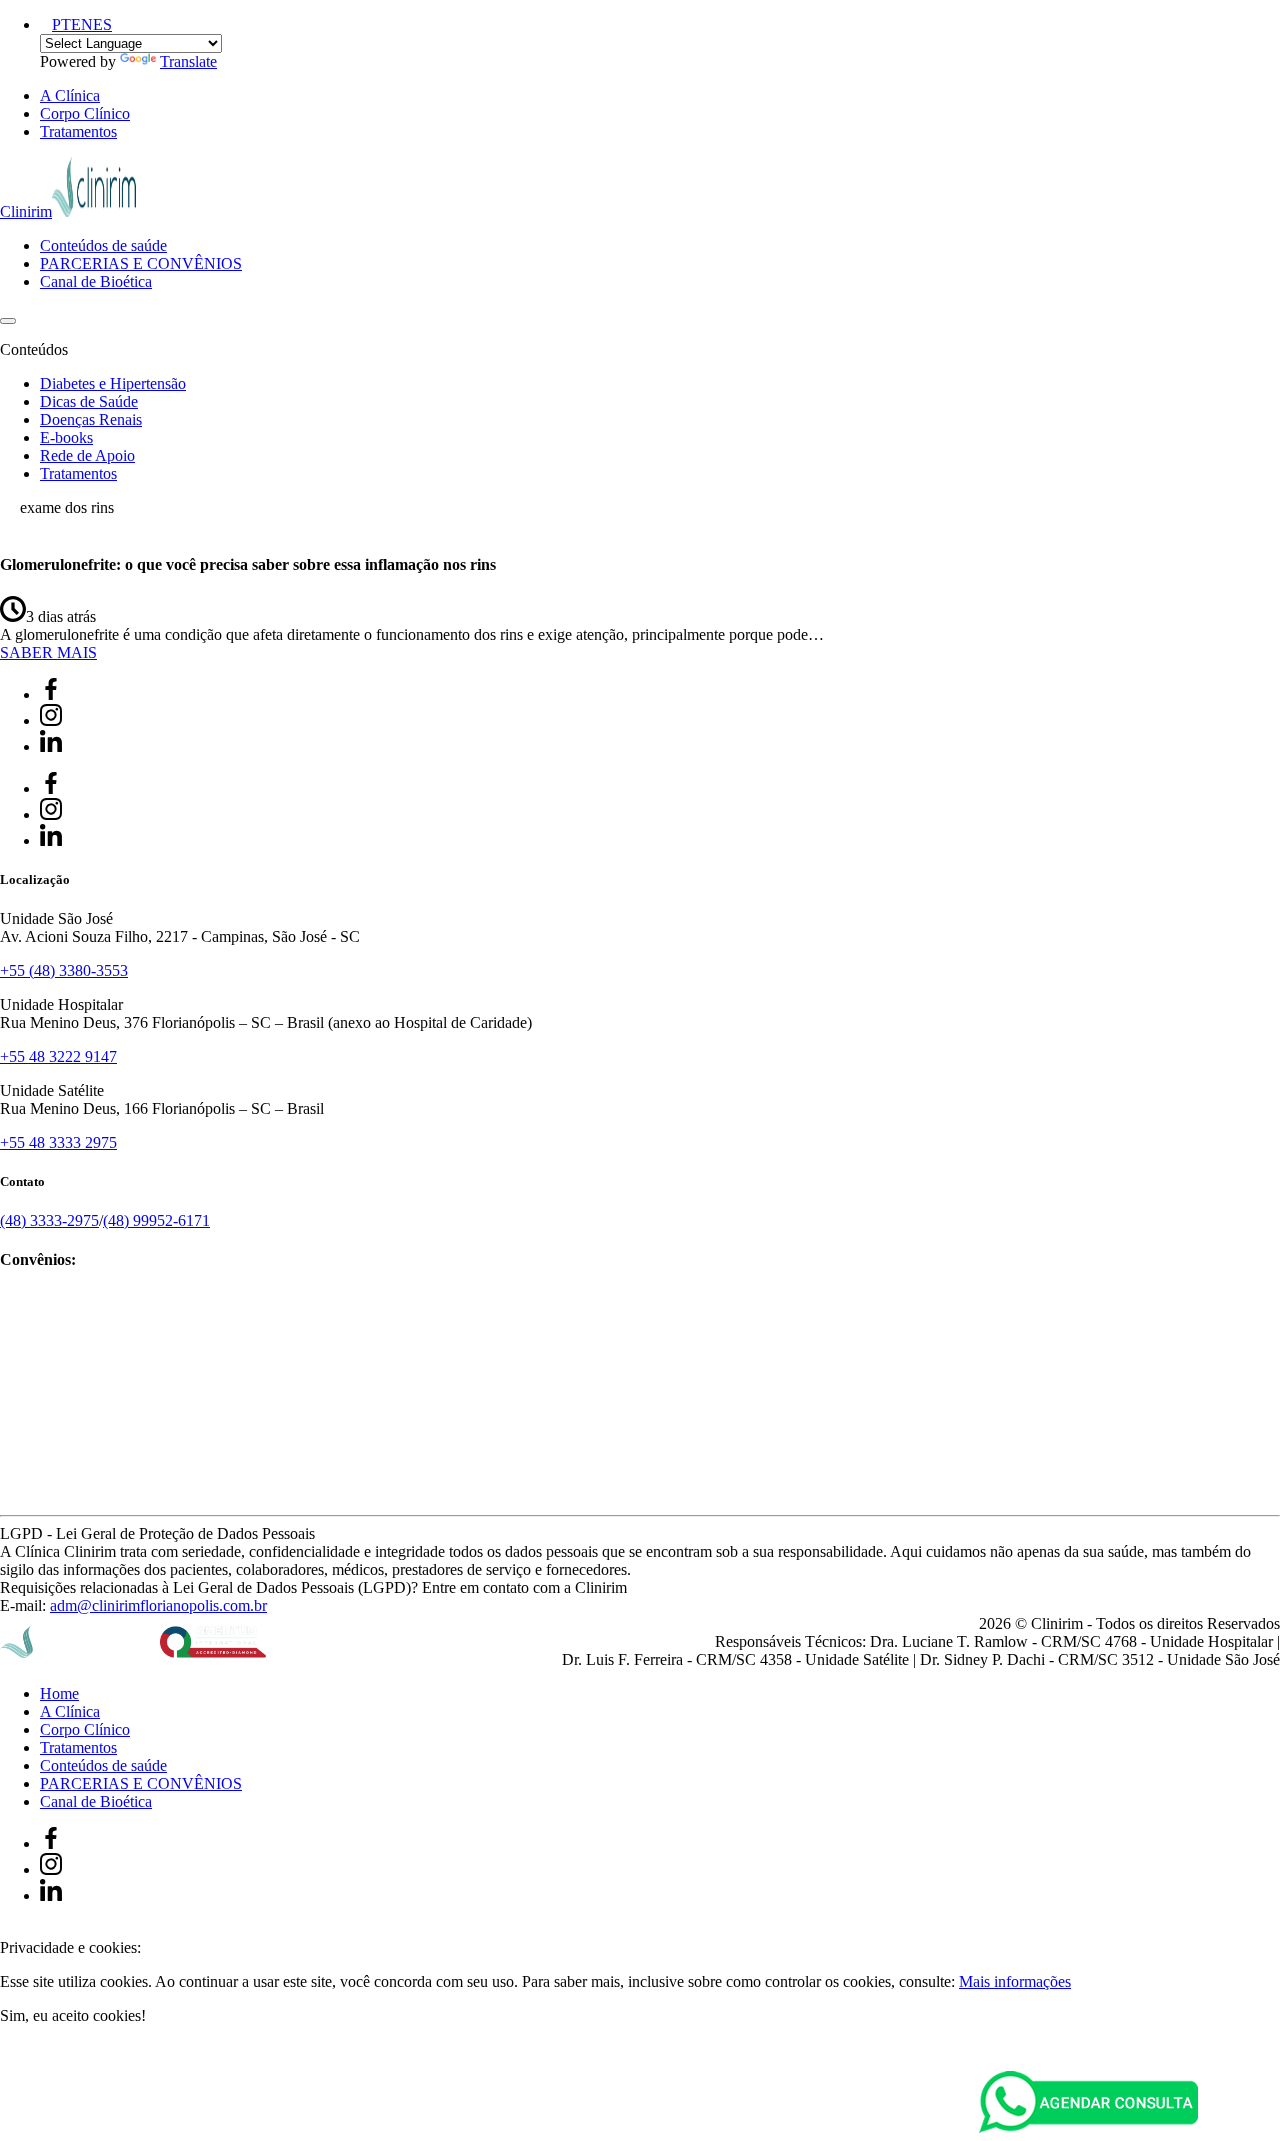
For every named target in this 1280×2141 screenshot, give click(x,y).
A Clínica (70, 95)
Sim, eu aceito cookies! (73, 2015)
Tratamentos (78, 131)
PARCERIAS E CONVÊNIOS (141, 263)
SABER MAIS (48, 652)
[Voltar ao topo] (9, 1929)
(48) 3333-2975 (49, 1220)
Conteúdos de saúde (103, 245)
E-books (66, 437)
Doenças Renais (91, 419)
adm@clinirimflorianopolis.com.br (158, 1605)
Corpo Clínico (85, 113)
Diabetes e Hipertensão (113, 383)
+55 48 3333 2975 (58, 1142)
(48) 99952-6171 (156, 1220)
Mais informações (1015, 1981)
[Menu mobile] (8, 321)
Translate (188, 61)
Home (59, 1693)
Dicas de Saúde (89, 401)
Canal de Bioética (96, 281)
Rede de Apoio (87, 455)
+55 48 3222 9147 (58, 1056)
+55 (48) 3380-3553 (64, 970)
